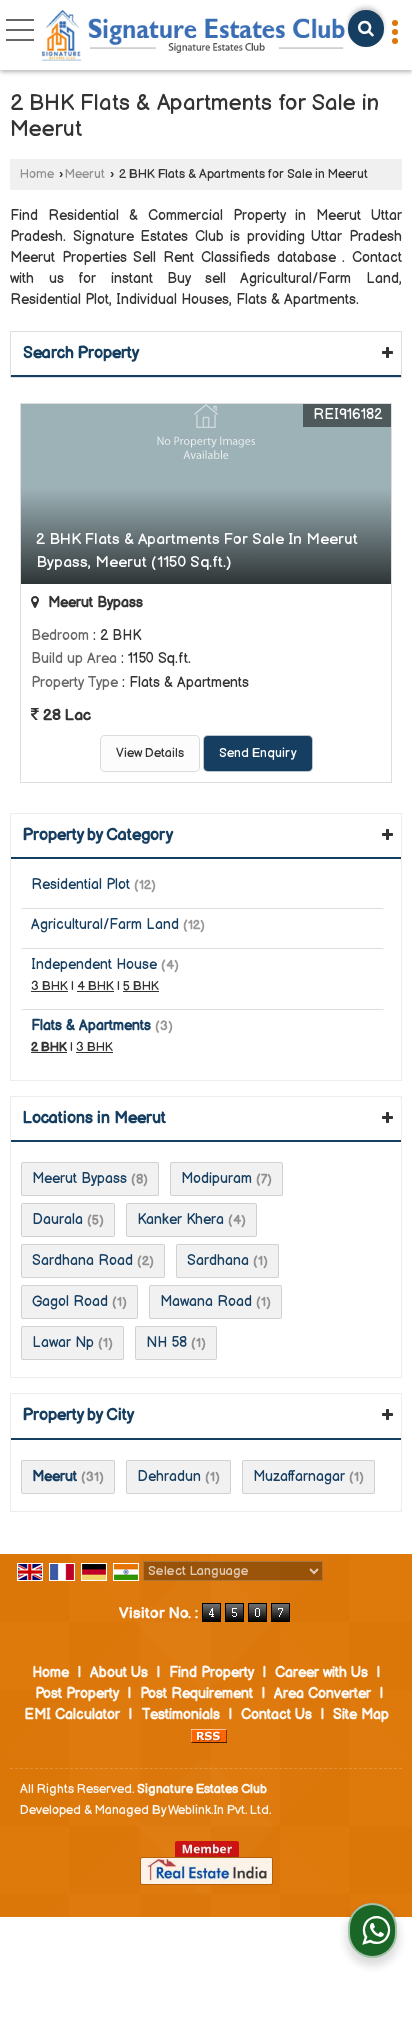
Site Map (361, 1714)
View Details (150, 753)
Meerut (85, 174)
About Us (119, 1672)
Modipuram (216, 1178)
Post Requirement (196, 1693)
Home (37, 174)
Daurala (57, 1219)
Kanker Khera (180, 1219)
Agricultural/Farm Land (105, 924)
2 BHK (49, 1047)
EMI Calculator (72, 1714)
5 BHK (141, 986)
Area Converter (322, 1693)
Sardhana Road (82, 1260)
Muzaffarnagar (299, 1476)
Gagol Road (70, 1301)
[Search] (366, 28)
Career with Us (321, 1672)
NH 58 (166, 1342)
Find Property (211, 1672)
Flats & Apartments (91, 1025)
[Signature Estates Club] (194, 37)
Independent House (94, 964)
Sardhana (218, 1260)
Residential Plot (80, 884)
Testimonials (180, 1714)
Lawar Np (63, 1342)
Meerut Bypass (79, 1178)
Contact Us (276, 1714)
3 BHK (49, 986)
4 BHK (95, 986)
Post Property (77, 1693)
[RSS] (209, 1735)
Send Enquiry (258, 753)
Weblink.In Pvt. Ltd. (219, 1810)
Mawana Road (206, 1301)
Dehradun (169, 1476)
